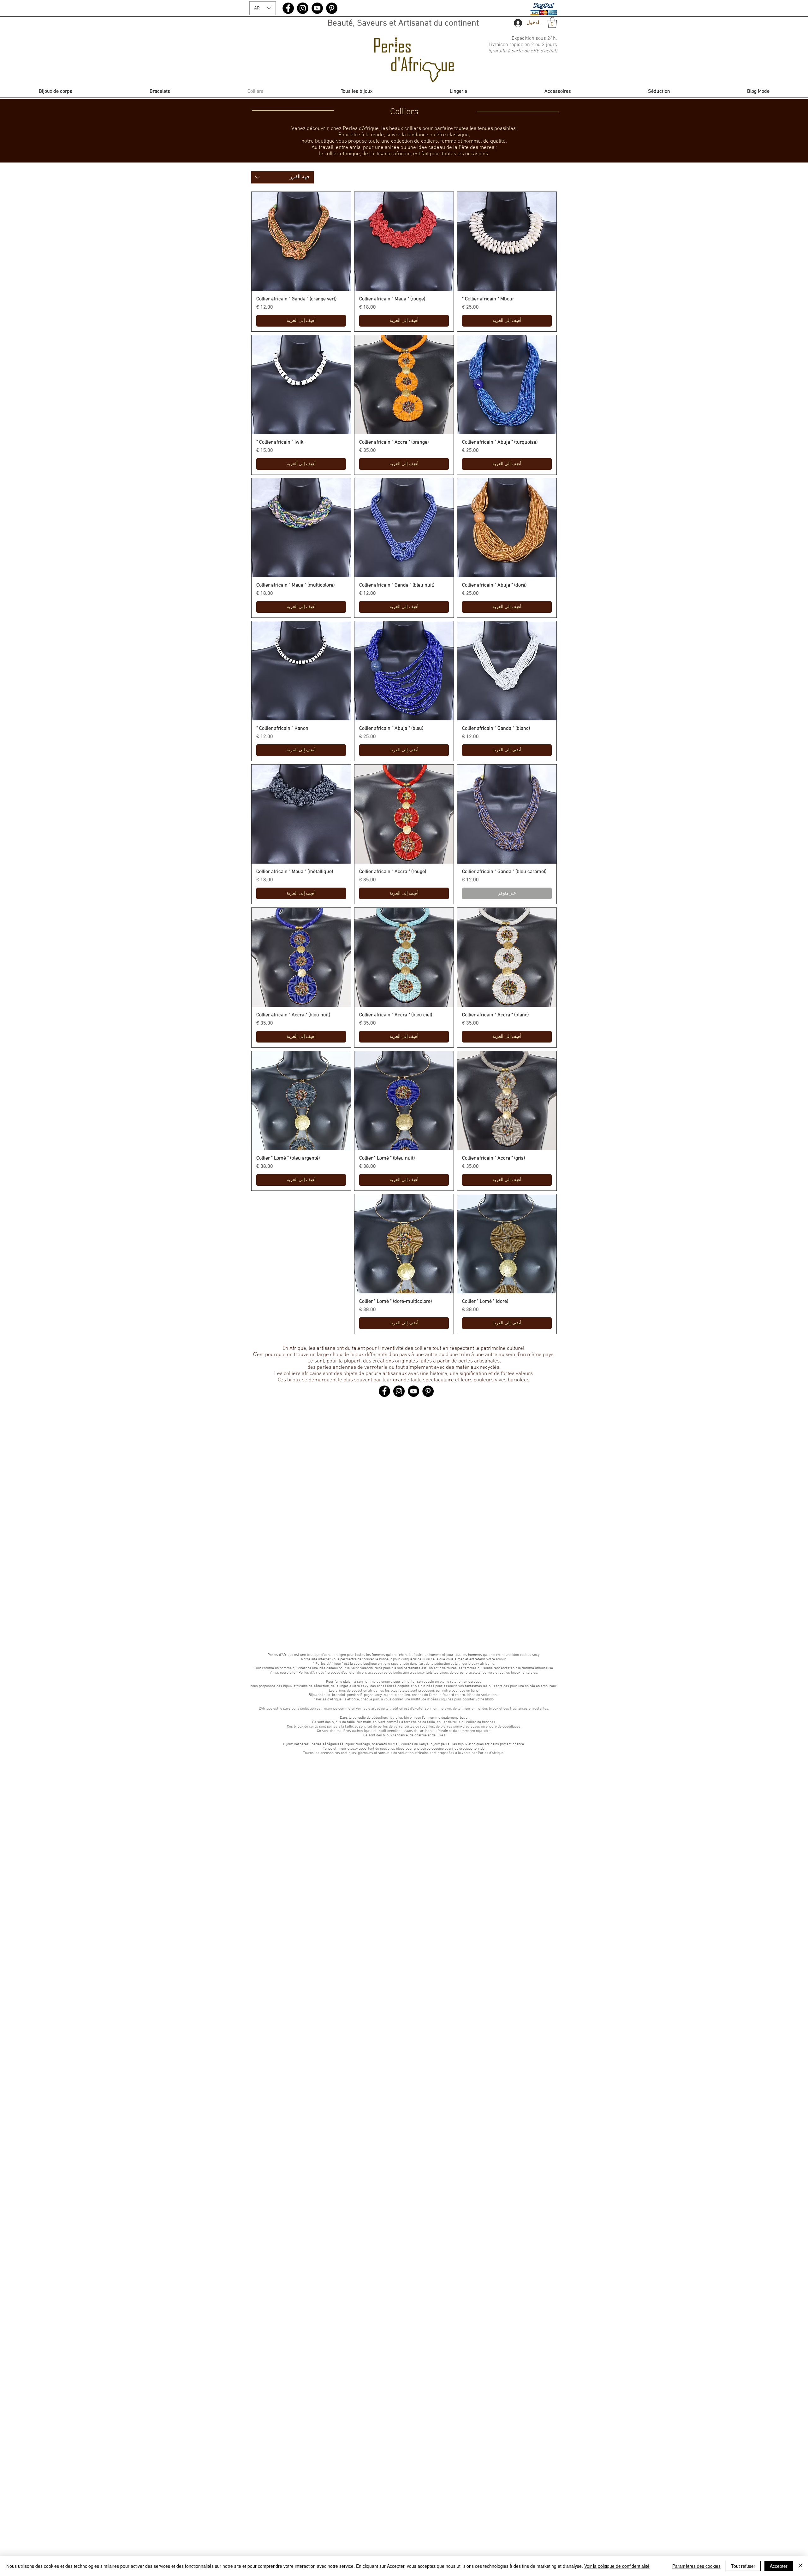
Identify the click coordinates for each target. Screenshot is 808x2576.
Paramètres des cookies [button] (696, 2566)
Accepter (779, 2566)
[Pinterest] (332, 8)
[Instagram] (303, 8)
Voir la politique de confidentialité (617, 2566)
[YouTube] (317, 8)
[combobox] (282, 177)
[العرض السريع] (507, 241)
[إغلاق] (800, 2566)
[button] (552, 23)
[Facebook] (288, 8)
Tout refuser (743, 2566)
